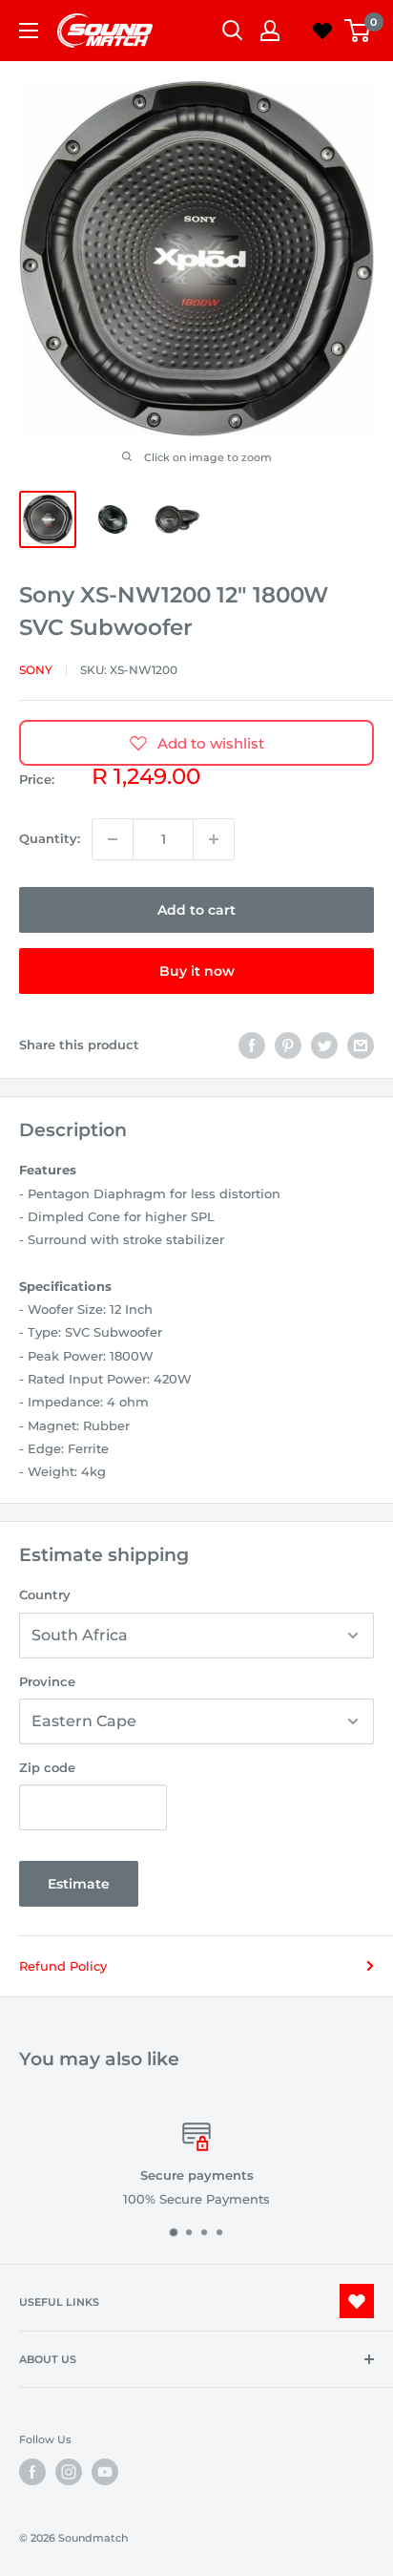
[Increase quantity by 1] (214, 839)
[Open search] (233, 31)
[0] (358, 31)
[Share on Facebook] (252, 1045)
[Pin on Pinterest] (288, 1045)
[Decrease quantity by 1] (113, 839)
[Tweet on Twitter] (324, 1045)
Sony (36, 670)
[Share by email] (361, 1045)
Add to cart (196, 910)
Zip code (47, 1767)
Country (45, 1594)
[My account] (270, 31)
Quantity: (50, 838)
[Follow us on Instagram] (69, 2472)
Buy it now (197, 971)
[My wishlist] (322, 31)
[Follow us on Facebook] (32, 2472)
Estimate (79, 1884)
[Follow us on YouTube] (105, 2472)
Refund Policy (63, 1966)
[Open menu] (29, 31)
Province (47, 1681)
